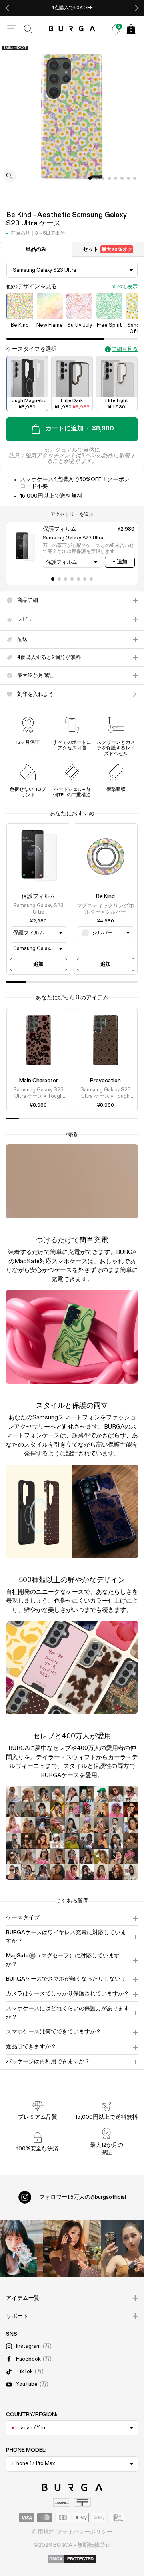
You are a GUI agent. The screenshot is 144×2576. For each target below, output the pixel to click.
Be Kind (105, 896)
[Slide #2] (103, 178)
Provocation (105, 1081)
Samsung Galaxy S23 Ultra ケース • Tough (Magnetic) (38, 1094)
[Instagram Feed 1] (72, 2248)
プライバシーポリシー (84, 2532)
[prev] (8, 8)
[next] (136, 8)
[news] (116, 29)
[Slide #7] (135, 178)
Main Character (39, 1081)
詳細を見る (125, 349)
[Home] (72, 29)
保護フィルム (38, 896)
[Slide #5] (122, 178)
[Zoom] (10, 177)
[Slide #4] (116, 178)
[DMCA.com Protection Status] (72, 2559)
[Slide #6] (128, 178)
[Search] (28, 29)
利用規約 (43, 2532)
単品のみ (36, 250)
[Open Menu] (12, 29)
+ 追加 (120, 562)
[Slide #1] (96, 178)
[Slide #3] (109, 178)
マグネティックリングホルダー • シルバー (105, 909)
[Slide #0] (90, 178)
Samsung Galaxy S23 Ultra (38, 909)
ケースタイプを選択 (32, 349)
